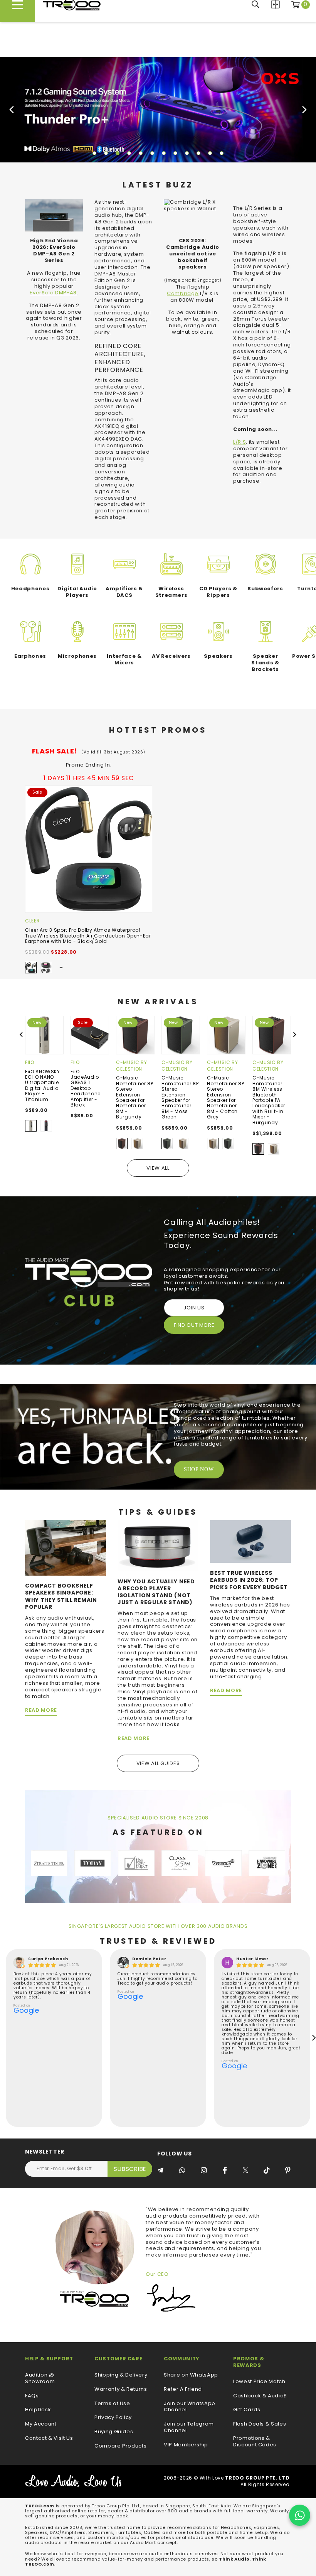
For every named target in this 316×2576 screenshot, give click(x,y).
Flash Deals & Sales (260, 2424)
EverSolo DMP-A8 (53, 293)
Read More (41, 1710)
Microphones (77, 656)
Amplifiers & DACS (124, 592)
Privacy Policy (113, 2418)
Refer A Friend (183, 2389)
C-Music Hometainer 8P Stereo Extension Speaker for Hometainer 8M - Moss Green (180, 1097)
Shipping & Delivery (121, 2375)
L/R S (240, 442)
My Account (41, 2424)
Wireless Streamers (171, 592)
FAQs (32, 2396)
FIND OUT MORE (194, 1325)
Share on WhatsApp (191, 2375)
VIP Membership (186, 2445)
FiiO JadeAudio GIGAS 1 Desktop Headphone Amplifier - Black (86, 1088)
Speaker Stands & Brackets (265, 663)
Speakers (218, 656)
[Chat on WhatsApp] (300, 2515)
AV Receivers (171, 656)
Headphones (30, 589)
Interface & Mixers (124, 659)
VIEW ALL (158, 1168)
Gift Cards (247, 2410)
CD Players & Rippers (218, 592)
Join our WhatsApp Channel (190, 2407)
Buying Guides (114, 2432)
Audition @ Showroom (40, 2378)
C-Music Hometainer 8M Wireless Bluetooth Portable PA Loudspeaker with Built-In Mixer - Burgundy (269, 1100)
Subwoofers (265, 589)
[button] (94, 153)
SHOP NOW (199, 1469)
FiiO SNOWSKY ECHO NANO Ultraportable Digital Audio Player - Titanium (43, 1085)
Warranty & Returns (121, 2389)
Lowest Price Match (259, 2382)
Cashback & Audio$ (260, 2396)
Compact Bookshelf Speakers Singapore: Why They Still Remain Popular (61, 1596)
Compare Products (275, 4)
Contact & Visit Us (49, 2438)
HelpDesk (38, 2410)
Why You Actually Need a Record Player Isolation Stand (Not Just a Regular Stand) (156, 1592)
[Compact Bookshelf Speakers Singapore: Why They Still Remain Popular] (66, 1548)
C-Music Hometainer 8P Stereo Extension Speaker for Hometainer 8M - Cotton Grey (225, 1097)
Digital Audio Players (77, 592)
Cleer (32, 921)
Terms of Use (112, 2404)
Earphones (30, 656)
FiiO (30, 1062)
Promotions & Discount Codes (255, 2442)
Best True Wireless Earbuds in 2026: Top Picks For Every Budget (249, 1580)
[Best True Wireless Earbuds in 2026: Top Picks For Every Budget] (250, 1541)
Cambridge (183, 293)
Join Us (194, 1308)
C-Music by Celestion (132, 1066)
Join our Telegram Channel (189, 2427)
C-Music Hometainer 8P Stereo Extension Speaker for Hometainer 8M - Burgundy (134, 1097)
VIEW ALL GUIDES (158, 1763)
